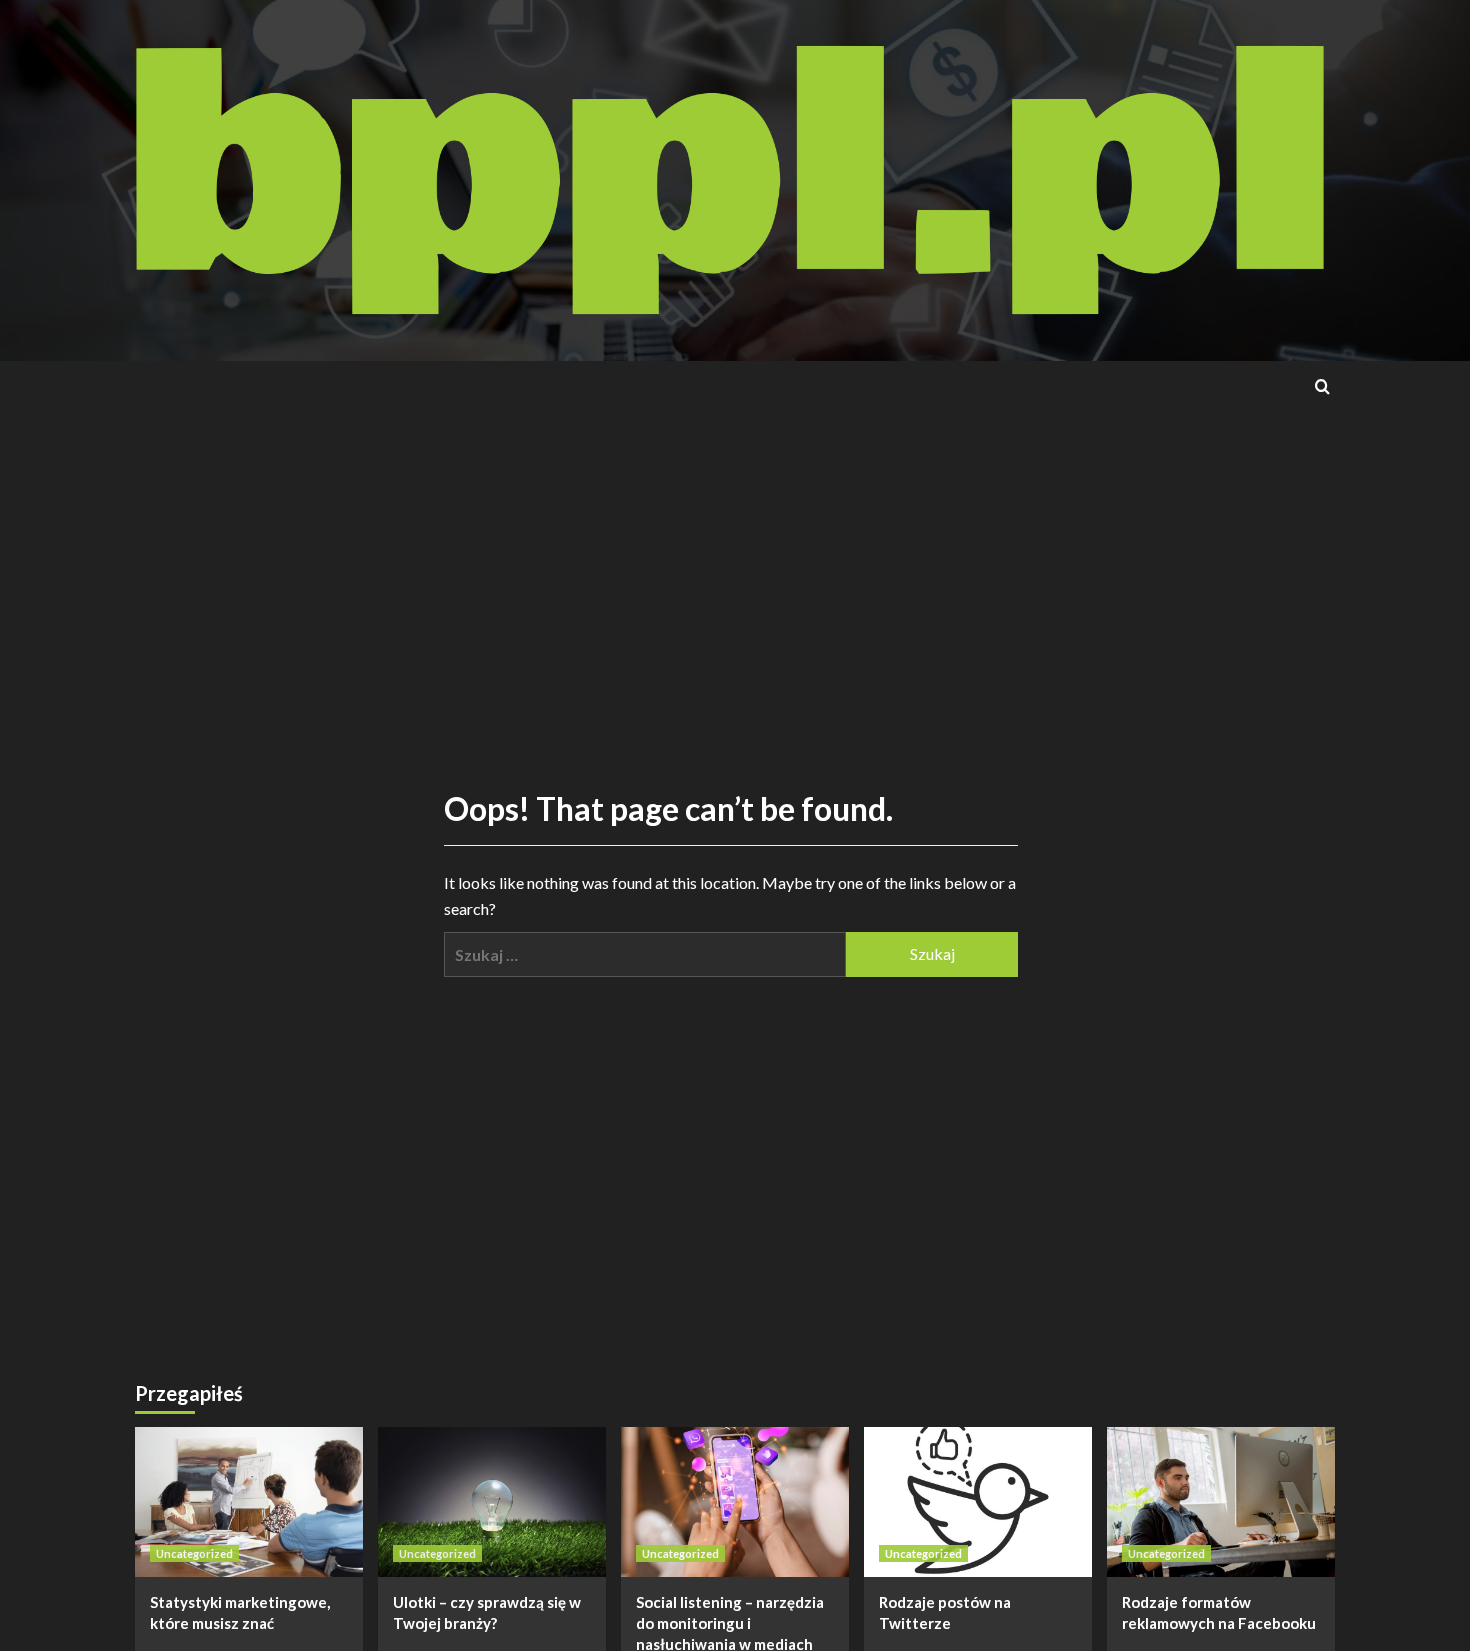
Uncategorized (194, 1553)
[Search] (1322, 386)
